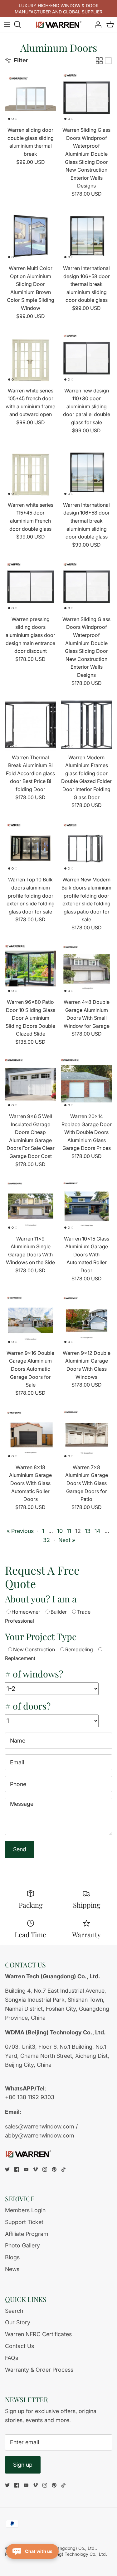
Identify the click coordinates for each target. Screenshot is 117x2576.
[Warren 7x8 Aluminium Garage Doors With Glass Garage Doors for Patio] (87, 1435)
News (12, 2269)
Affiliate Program (27, 2234)
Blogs (12, 2257)
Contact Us (19, 2346)
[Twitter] (7, 2169)
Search (14, 2311)
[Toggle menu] (7, 25)
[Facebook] (17, 2169)
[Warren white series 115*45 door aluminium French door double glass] (31, 472)
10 (60, 1531)
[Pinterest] (54, 2169)
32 (46, 1540)
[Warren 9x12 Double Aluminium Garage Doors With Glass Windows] (87, 1321)
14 (97, 1531)
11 (69, 1531)
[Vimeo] (35, 2169)
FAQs (12, 2358)
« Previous (20, 1531)
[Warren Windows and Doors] (59, 25)
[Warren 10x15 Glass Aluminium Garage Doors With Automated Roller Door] (87, 1206)
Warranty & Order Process (39, 2370)
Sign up (23, 2465)
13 (88, 1531)
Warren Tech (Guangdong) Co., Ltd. (59, 2548)
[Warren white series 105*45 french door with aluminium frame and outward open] (31, 358)
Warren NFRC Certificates (38, 2334)
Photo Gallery (22, 2245)
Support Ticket (24, 2222)
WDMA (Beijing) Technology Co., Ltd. (69, 2554)
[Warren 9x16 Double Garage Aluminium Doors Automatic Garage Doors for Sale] (31, 1321)
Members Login (25, 2210)
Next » (67, 1540)
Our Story (18, 2322)
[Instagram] (45, 2169)
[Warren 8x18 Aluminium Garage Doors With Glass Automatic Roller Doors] (31, 1435)
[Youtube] (26, 2169)
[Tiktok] (63, 2169)
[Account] (96, 25)
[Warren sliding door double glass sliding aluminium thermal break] (31, 98)
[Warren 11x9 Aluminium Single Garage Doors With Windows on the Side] (31, 1206)
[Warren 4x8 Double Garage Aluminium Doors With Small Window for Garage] (87, 970)
